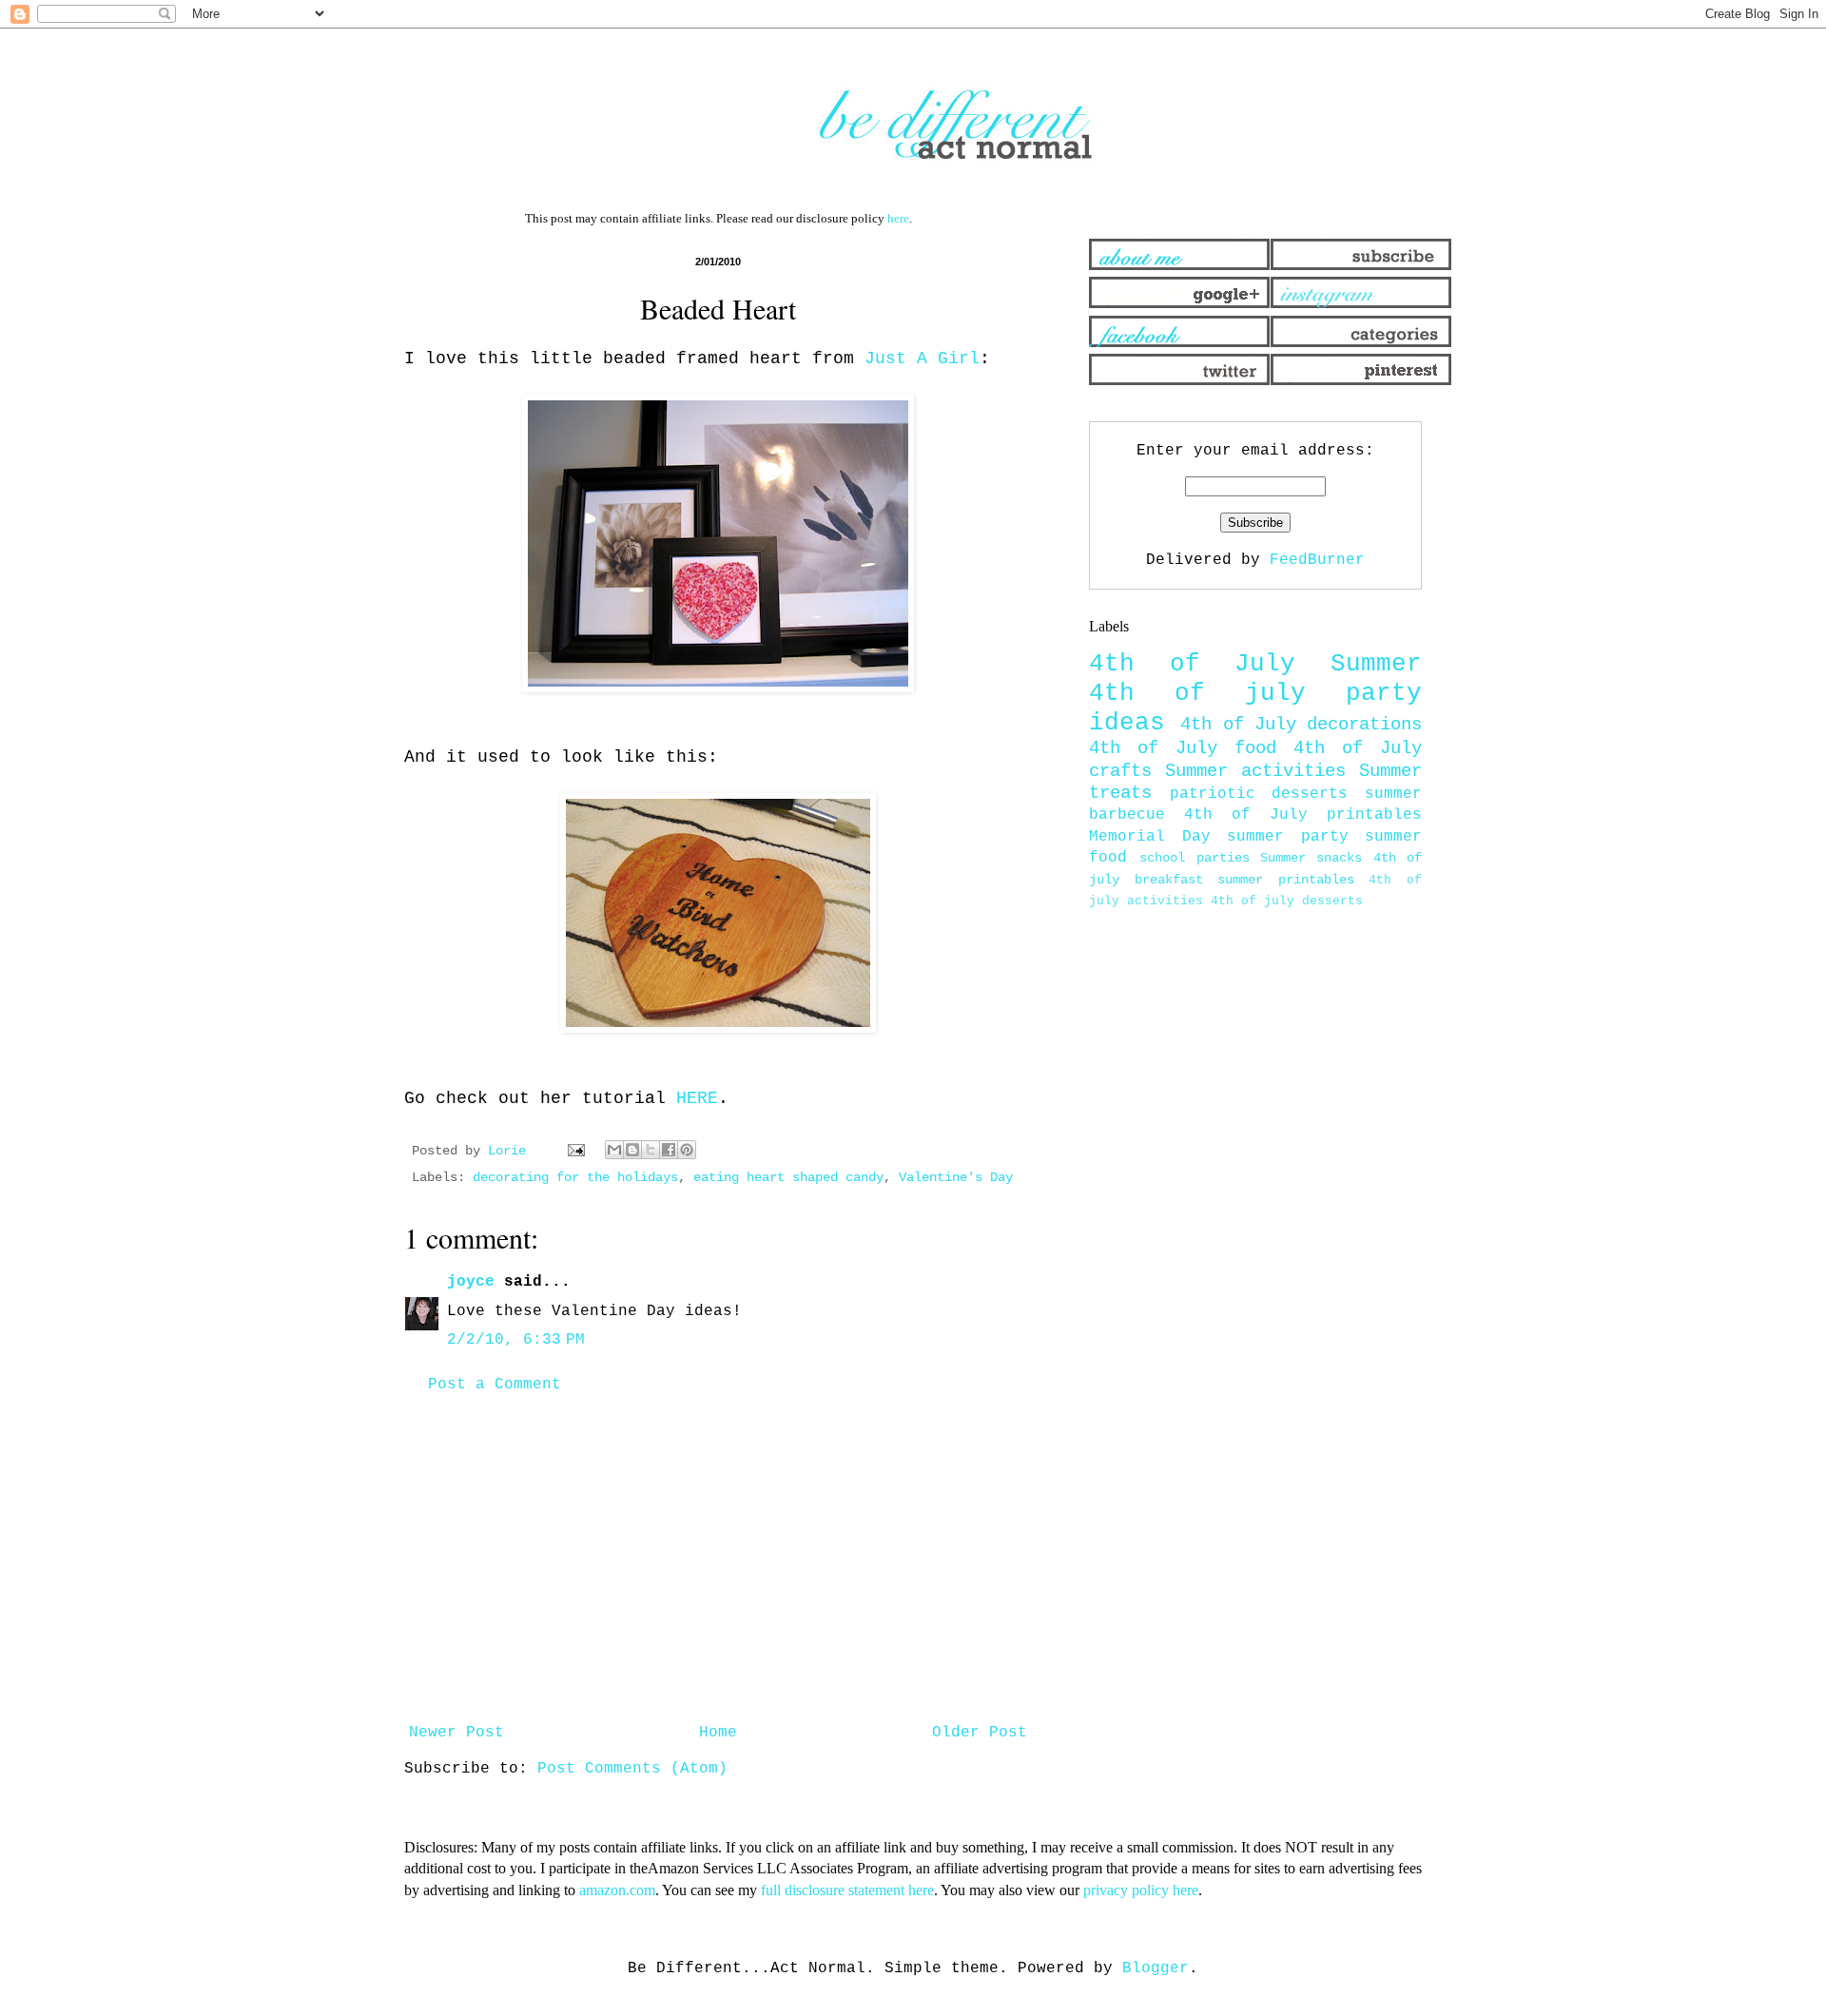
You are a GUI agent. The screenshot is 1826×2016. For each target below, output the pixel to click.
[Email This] (614, 1150)
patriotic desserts (1259, 794)
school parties (1194, 858)
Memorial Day (1150, 837)
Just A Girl (922, 359)
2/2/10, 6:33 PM (516, 1340)
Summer (1376, 664)
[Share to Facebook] (669, 1150)
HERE (697, 1098)
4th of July (1192, 664)
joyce (471, 1282)
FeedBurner (1317, 560)
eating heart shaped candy (788, 1177)
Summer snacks (1311, 858)
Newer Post (456, 1733)
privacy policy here (1141, 1890)
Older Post (980, 1733)
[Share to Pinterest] (687, 1150)
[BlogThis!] (632, 1150)
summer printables (1286, 880)
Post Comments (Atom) (632, 1769)
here (898, 218)
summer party (1288, 837)
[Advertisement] (718, 1559)
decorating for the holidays (575, 1177)
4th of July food (1183, 748)
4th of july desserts (1287, 901)
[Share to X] (651, 1150)
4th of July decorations (1301, 725)
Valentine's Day (956, 1177)
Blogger (1156, 1968)
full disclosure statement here (847, 1890)
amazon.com (617, 1890)
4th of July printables (1303, 815)
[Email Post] (577, 1151)
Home (718, 1733)
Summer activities (1255, 771)
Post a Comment (495, 1385)
